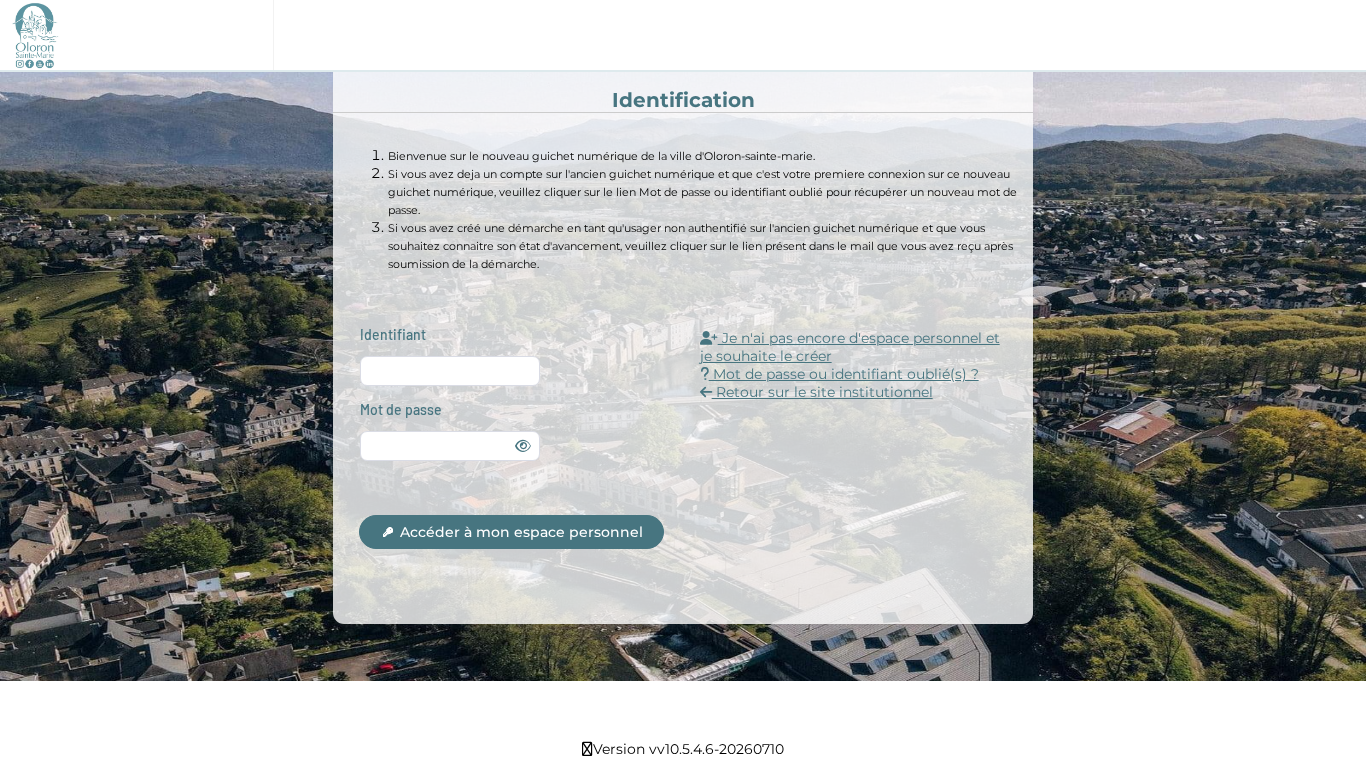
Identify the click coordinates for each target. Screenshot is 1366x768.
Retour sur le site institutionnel (822, 392)
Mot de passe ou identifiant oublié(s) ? (844, 374)
